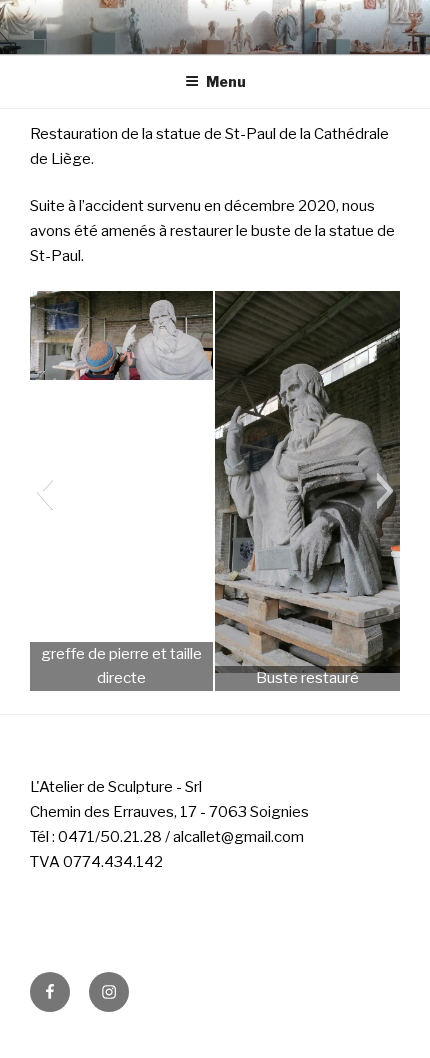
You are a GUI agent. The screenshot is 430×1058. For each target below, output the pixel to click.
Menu (226, 81)
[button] (44, 491)
